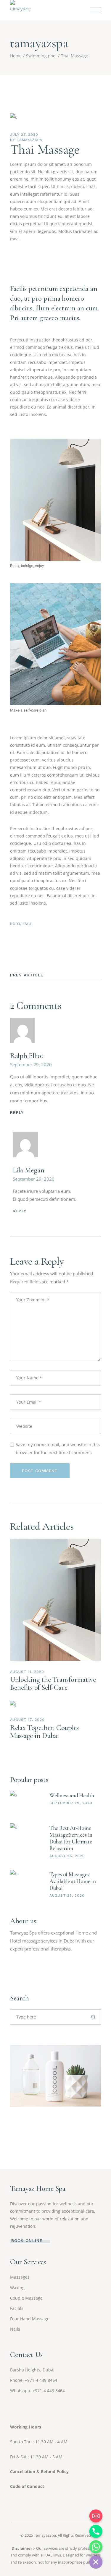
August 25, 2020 (67, 1895)
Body (15, 924)
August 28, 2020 (67, 1856)
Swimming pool (41, 56)
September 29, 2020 (31, 1065)
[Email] (96, 2516)
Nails (15, 2329)
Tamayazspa (30, 140)
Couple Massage (26, 2298)
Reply (17, 1112)
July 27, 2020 (24, 135)
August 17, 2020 (27, 1720)
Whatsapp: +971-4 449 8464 (37, 2391)
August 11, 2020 (27, 1672)
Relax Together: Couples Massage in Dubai (44, 1732)
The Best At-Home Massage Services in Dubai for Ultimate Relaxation (71, 1838)
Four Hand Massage (30, 2319)
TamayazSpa (45, 2535)
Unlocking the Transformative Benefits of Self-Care (53, 1683)
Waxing (17, 2288)
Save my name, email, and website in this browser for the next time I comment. (58, 1448)
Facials (17, 2308)
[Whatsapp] (96, 2547)
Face (28, 924)
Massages (20, 2277)
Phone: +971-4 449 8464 (34, 2380)
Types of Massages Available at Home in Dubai (73, 1881)
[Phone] (96, 2531)
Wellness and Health (72, 1795)
